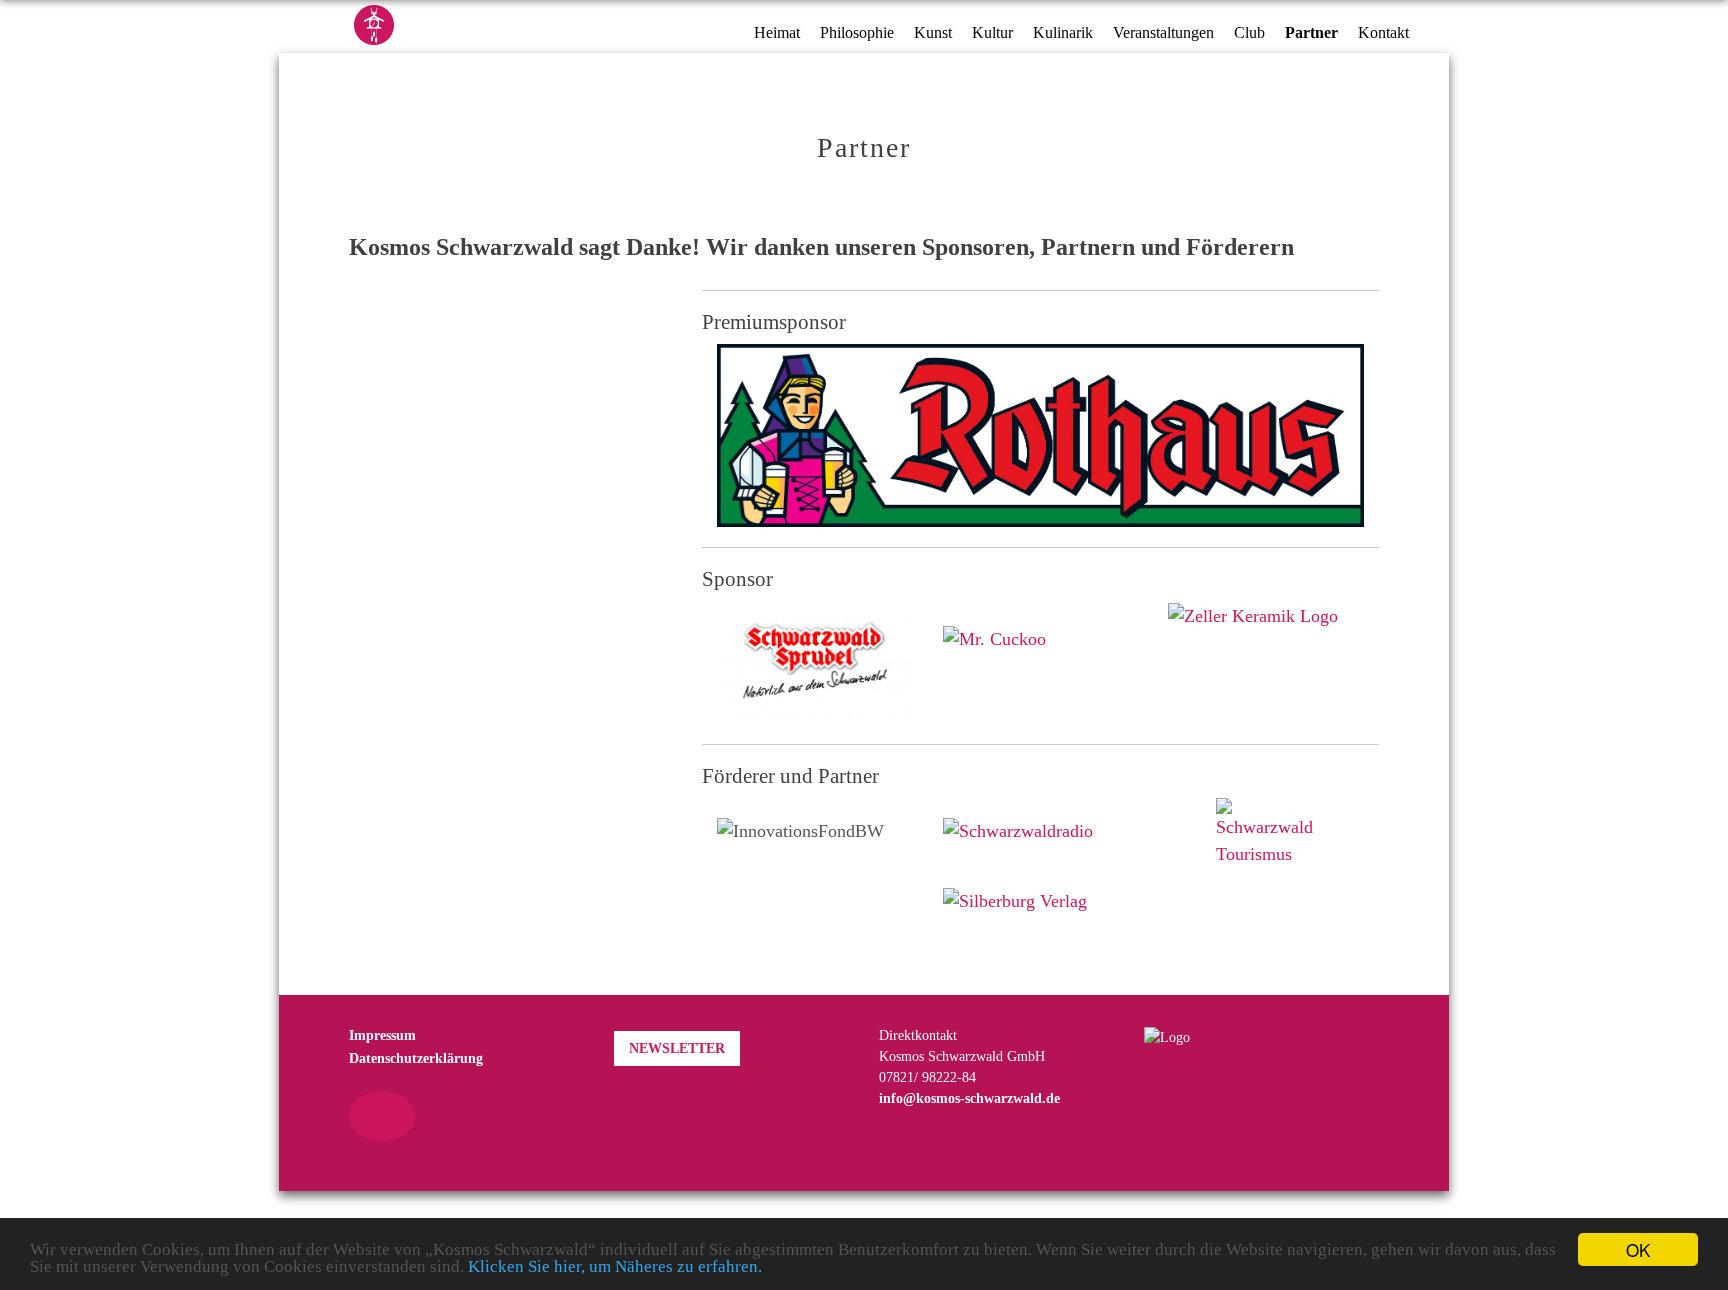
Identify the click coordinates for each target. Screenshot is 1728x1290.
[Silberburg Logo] (1015, 890)
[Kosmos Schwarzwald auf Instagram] (382, 1116)
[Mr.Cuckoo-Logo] (994, 626)
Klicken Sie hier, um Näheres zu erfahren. (615, 1266)
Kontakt (1383, 32)
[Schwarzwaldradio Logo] (1018, 820)
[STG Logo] (1266, 833)
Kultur (992, 32)
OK (1638, 1249)
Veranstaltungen (1163, 32)
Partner (1311, 32)
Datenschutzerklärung (416, 1058)
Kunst (933, 32)
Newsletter (677, 1048)
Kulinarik (1063, 32)
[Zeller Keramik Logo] (1253, 614)
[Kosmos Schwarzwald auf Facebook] (360, 1116)
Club (1249, 32)
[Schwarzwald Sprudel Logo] (815, 661)
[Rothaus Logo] (1040, 434)
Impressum (382, 1035)
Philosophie (857, 32)
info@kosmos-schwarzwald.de (969, 1098)
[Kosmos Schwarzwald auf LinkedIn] (404, 1116)
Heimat (777, 32)
